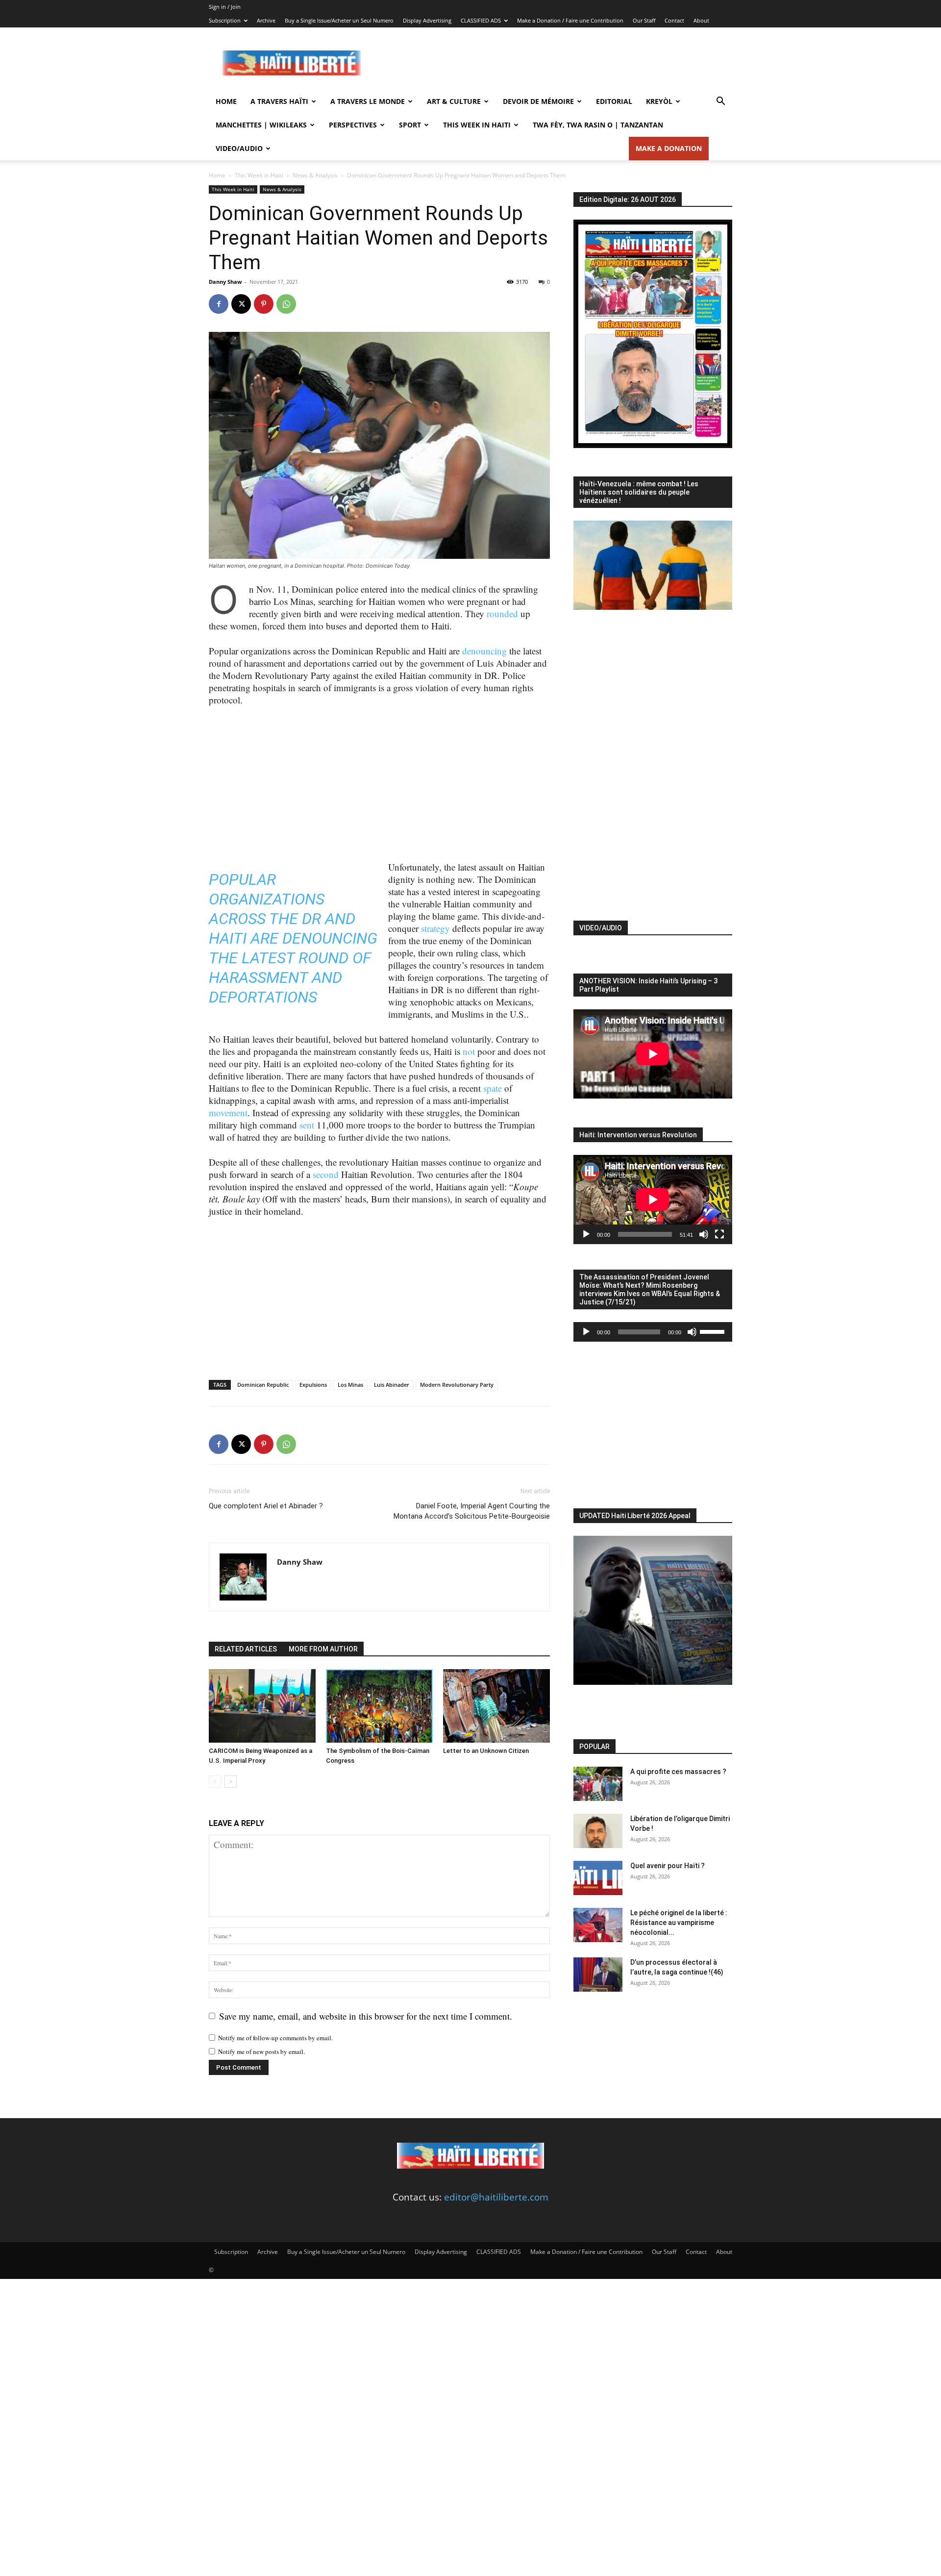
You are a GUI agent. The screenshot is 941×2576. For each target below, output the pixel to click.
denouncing (484, 651)
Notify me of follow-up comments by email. (275, 2038)
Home (226, 101)
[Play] (586, 1234)
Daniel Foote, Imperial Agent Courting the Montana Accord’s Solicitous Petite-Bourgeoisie (472, 1511)
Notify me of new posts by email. (261, 2051)
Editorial (614, 101)
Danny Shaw (225, 282)
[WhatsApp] (286, 304)
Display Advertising (427, 20)
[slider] (714, 1331)
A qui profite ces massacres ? (678, 1772)
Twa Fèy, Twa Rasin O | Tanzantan (598, 125)
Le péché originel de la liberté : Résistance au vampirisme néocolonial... (679, 1923)
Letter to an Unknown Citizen (486, 1751)
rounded (502, 613)
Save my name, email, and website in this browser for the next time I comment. (366, 2016)
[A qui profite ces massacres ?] (598, 1784)
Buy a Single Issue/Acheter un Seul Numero (339, 20)
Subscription (225, 20)
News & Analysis (315, 175)
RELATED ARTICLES (246, 1649)
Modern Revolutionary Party (457, 1385)
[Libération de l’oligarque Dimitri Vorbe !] (598, 1831)
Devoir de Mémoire (538, 101)
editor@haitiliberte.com (496, 2197)
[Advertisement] (554, 63)
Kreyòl (659, 101)
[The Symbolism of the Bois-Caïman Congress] (379, 1706)
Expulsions (313, 1385)
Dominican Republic (263, 1385)
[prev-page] (215, 1782)
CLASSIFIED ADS (481, 20)
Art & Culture (454, 101)
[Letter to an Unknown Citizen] (496, 1706)
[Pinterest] (264, 304)
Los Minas (350, 1385)
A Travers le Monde (368, 101)
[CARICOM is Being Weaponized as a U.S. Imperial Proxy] (262, 1706)
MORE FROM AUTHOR (323, 1649)
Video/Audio (239, 148)
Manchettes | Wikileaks (261, 125)
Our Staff (644, 20)
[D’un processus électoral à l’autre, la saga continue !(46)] (598, 1975)
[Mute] (704, 1234)
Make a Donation (669, 148)
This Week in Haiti (477, 125)
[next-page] (231, 1782)
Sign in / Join (225, 7)
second (326, 1174)
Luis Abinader (392, 1385)
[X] (241, 304)
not (469, 1051)
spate (493, 1088)
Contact (674, 20)
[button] (720, 101)
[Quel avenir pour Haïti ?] (598, 1878)
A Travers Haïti (279, 101)
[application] (653, 1200)
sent (307, 1125)
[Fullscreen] (719, 1234)
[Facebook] (219, 304)
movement (228, 1113)
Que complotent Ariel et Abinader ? (266, 1506)
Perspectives (353, 125)
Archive (266, 20)
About (701, 20)
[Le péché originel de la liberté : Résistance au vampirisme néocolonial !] (598, 1925)
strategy (435, 928)
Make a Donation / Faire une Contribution (570, 20)
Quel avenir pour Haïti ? (668, 1866)
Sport (410, 125)
